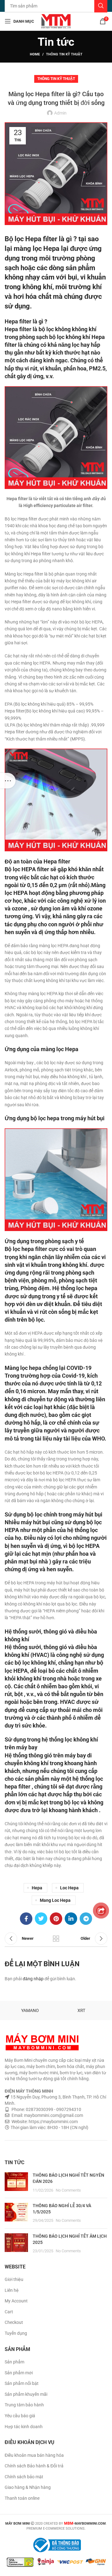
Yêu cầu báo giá (20, 2416)
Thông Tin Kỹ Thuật (64, 54)
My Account (16, 2301)
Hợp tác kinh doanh (24, 2427)
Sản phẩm (14, 2362)
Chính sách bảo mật (24, 2477)
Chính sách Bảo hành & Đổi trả (34, 2466)
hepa (37, 1888)
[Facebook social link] (26, 1919)
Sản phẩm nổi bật (22, 2383)
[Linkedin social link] (71, 1919)
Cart (9, 2312)
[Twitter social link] (41, 1919)
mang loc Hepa (55, 1900)
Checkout (14, 2322)
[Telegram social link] (86, 1919)
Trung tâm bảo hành (24, 2405)
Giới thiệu (14, 2279)
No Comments (68, 2190)
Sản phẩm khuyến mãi (26, 2394)
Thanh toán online (22, 2498)
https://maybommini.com (53, 2122)
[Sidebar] (8, 781)
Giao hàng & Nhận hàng (28, 2487)
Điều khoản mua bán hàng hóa (34, 2455)
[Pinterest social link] (56, 1919)
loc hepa (69, 1888)
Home (35, 54)
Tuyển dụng (16, 2333)
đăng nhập (33, 1979)
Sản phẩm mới (19, 2373)
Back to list (56, 1939)
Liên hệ (12, 2290)
